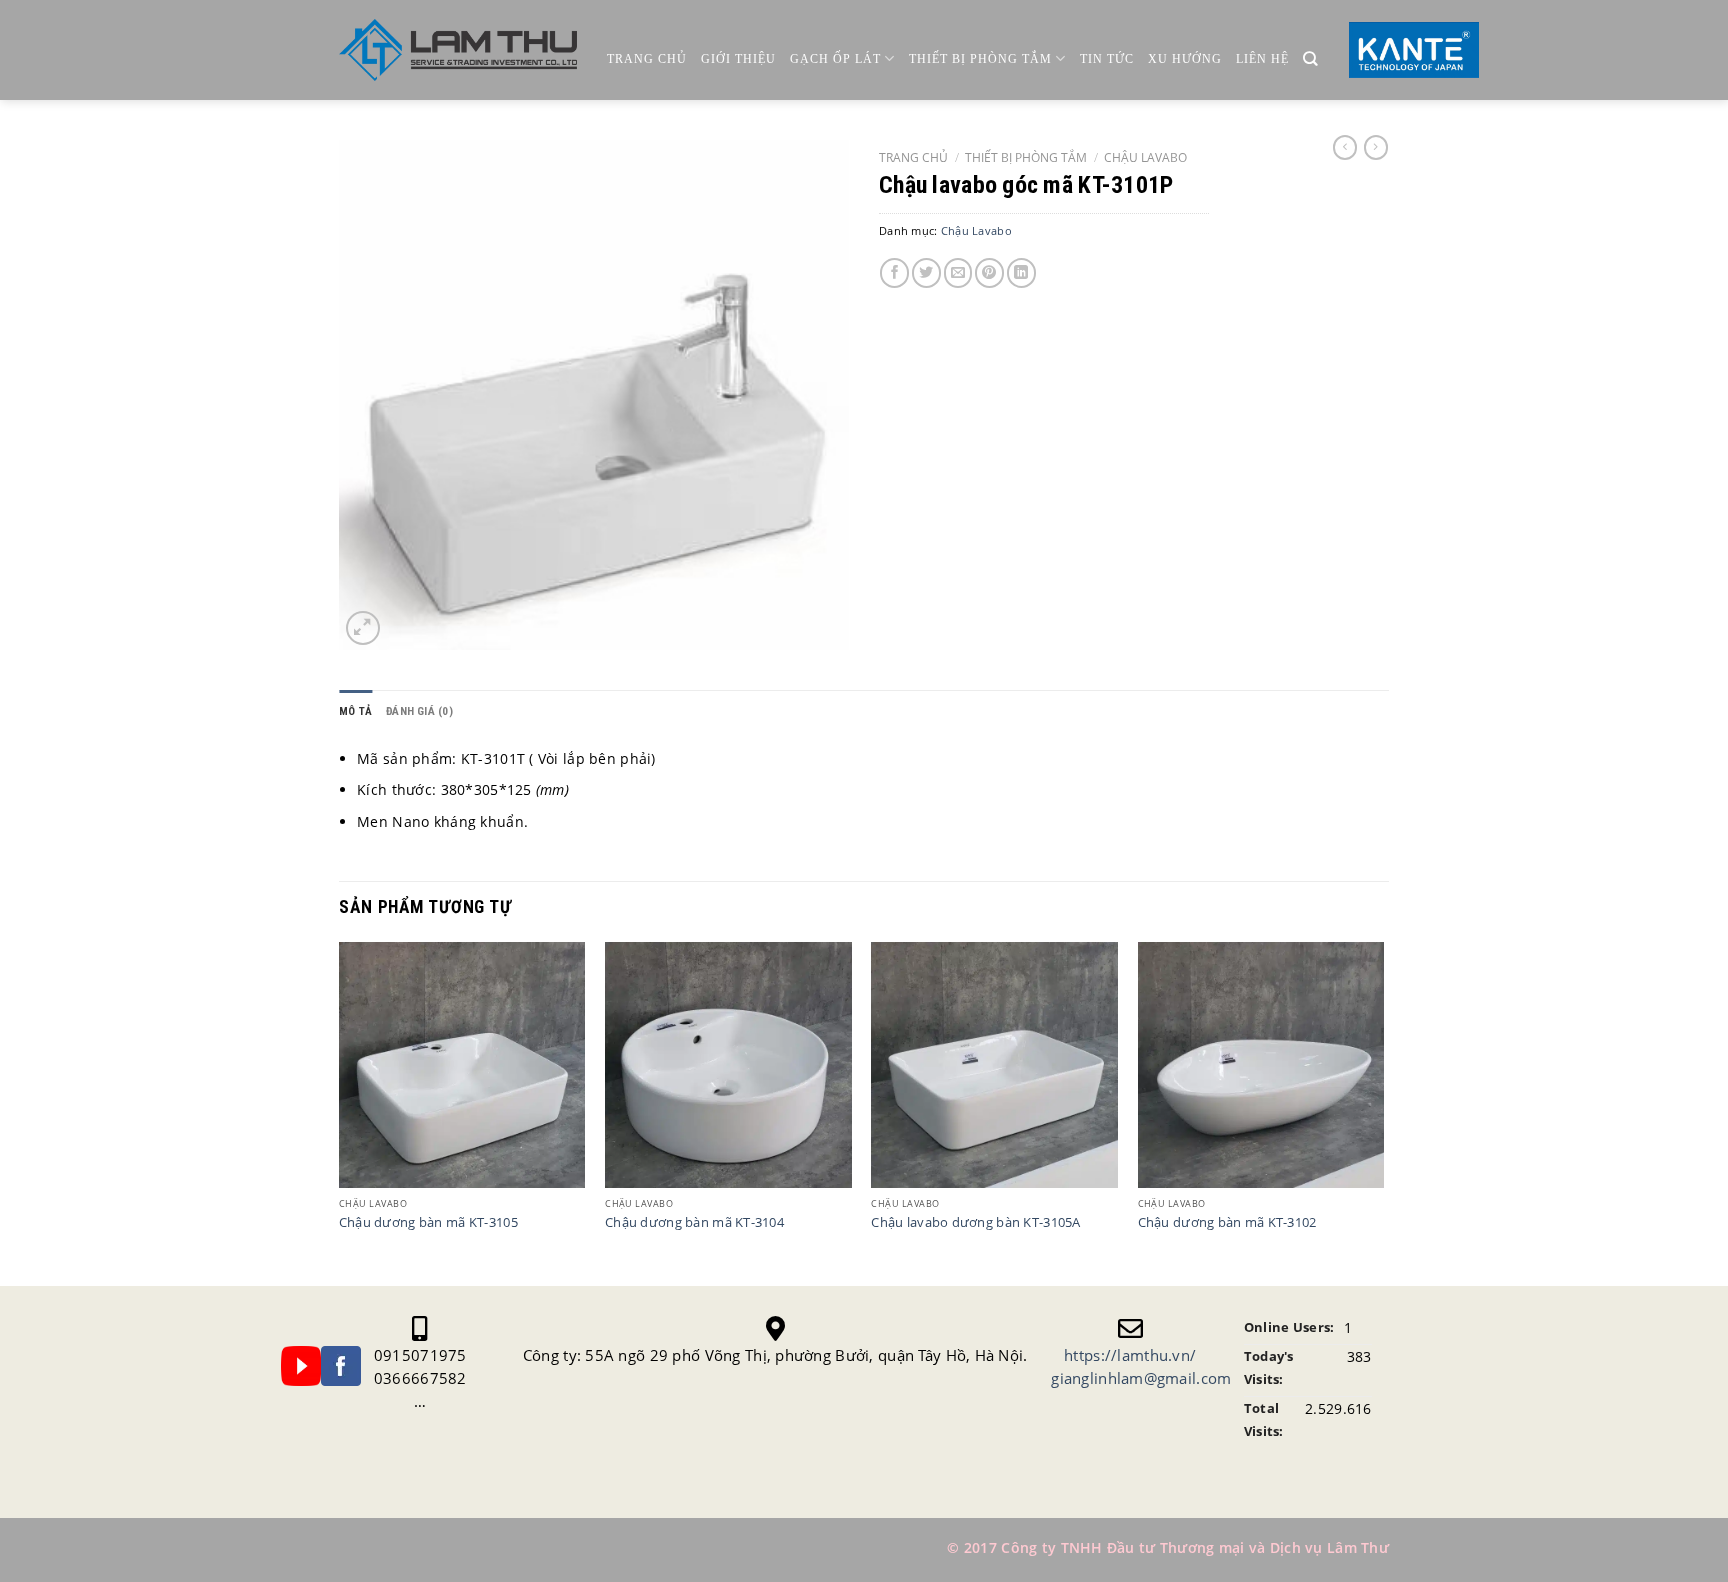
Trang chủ (647, 59)
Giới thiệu (738, 59)
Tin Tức (1107, 59)
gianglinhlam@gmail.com (1141, 1378)
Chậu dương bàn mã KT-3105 (428, 1223)
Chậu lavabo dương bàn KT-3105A (975, 1223)
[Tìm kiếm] (1310, 59)
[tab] (355, 711)
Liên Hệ (1262, 59)
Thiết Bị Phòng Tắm (980, 59)
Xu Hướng (1185, 59)
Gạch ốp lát (835, 59)
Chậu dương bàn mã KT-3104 (694, 1223)
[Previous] (340, 1112)
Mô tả (355, 711)
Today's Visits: (1269, 1368)
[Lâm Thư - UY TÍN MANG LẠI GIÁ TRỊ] (458, 50)
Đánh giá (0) (419, 711)
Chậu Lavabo (1145, 157)
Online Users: (1289, 1327)
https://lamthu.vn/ (1130, 1355)
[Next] (1383, 1112)
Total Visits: (1264, 1420)
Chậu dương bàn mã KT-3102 (1227, 1223)
